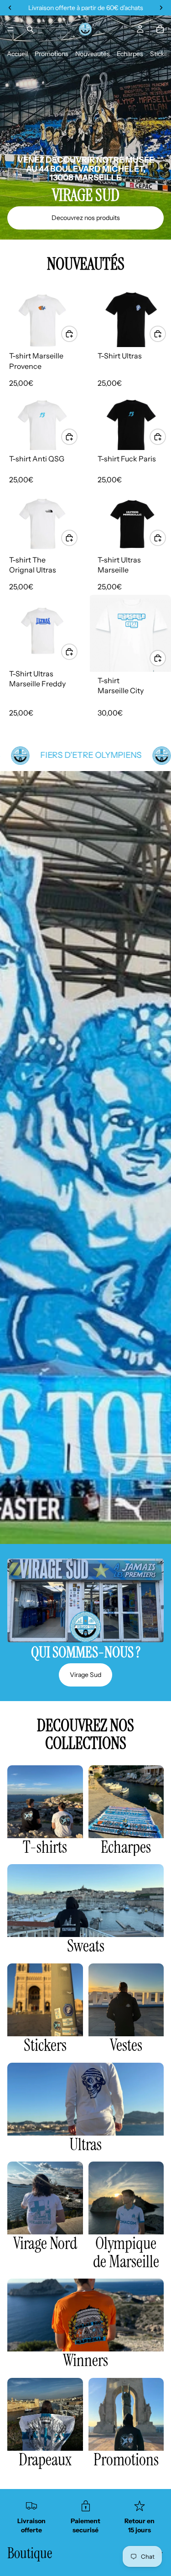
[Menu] (10, 29)
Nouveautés (93, 54)
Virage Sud (85, 1675)
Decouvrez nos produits (86, 218)
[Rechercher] (30, 29)
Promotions (52, 54)
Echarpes (130, 54)
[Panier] (160, 29)
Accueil (17, 54)
